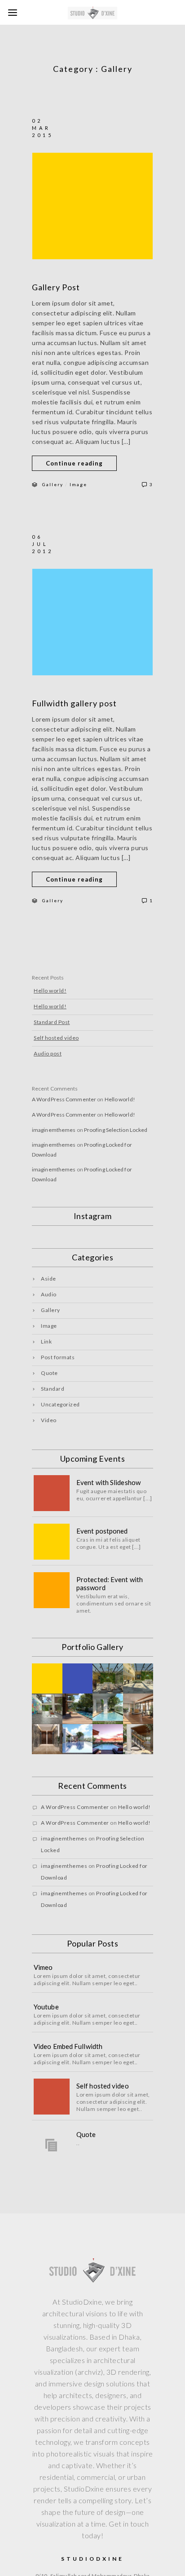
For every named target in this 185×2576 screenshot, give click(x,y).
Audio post (48, 1053)
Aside (48, 1279)
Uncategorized (60, 1404)
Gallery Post (56, 287)
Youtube (46, 2007)
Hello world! (50, 991)
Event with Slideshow (108, 1482)
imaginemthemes (54, 1130)
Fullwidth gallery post (74, 703)
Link (46, 1341)
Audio (49, 1294)
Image (78, 484)
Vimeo (43, 1967)
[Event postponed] (52, 1542)
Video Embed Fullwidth (68, 2046)
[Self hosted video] (52, 2097)
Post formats (58, 1357)
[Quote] (52, 2145)
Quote (49, 1373)
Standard (53, 1389)
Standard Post (52, 1022)
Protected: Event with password (110, 1583)
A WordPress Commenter (64, 1099)
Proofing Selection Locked (116, 1130)
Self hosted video (56, 1038)
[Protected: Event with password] (52, 1590)
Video (49, 1420)
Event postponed (102, 1531)
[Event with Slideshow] (52, 1493)
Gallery (53, 484)
